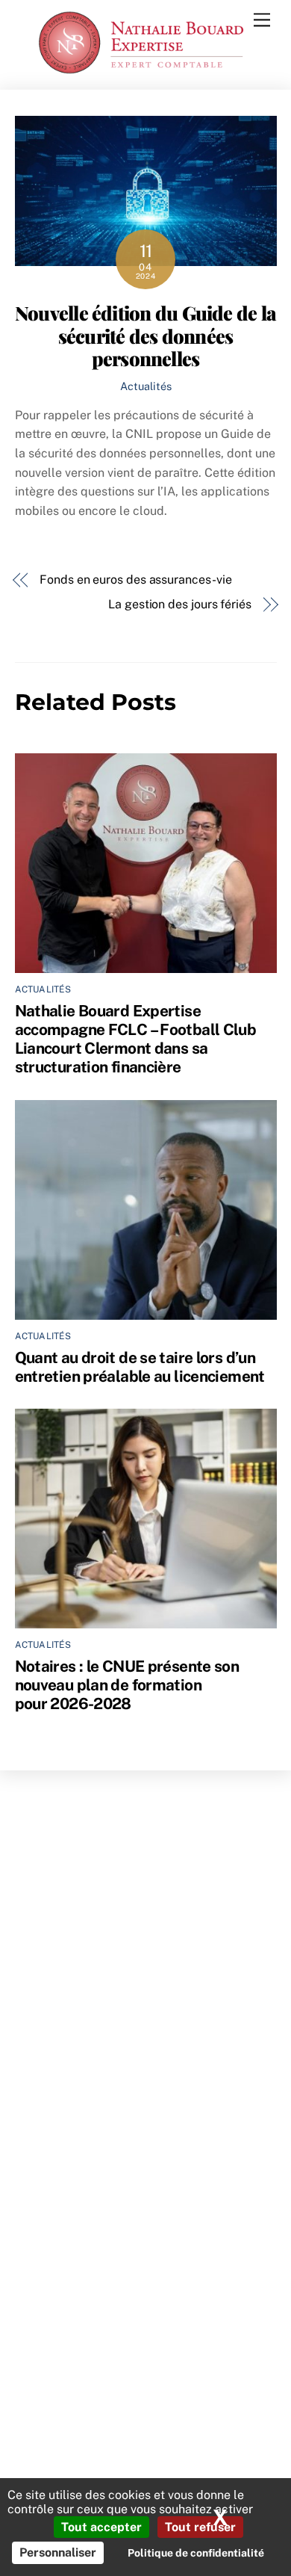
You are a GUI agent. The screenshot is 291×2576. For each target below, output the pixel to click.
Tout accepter (101, 2527)
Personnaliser (58, 2552)
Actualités (146, 386)
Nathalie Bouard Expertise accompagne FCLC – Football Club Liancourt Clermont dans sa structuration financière (136, 1039)
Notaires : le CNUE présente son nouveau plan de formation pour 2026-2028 (127, 1685)
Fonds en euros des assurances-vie (135, 580)
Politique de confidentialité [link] (196, 2553)
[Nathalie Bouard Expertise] (142, 71)
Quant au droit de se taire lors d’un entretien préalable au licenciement (140, 1367)
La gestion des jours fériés (180, 604)
